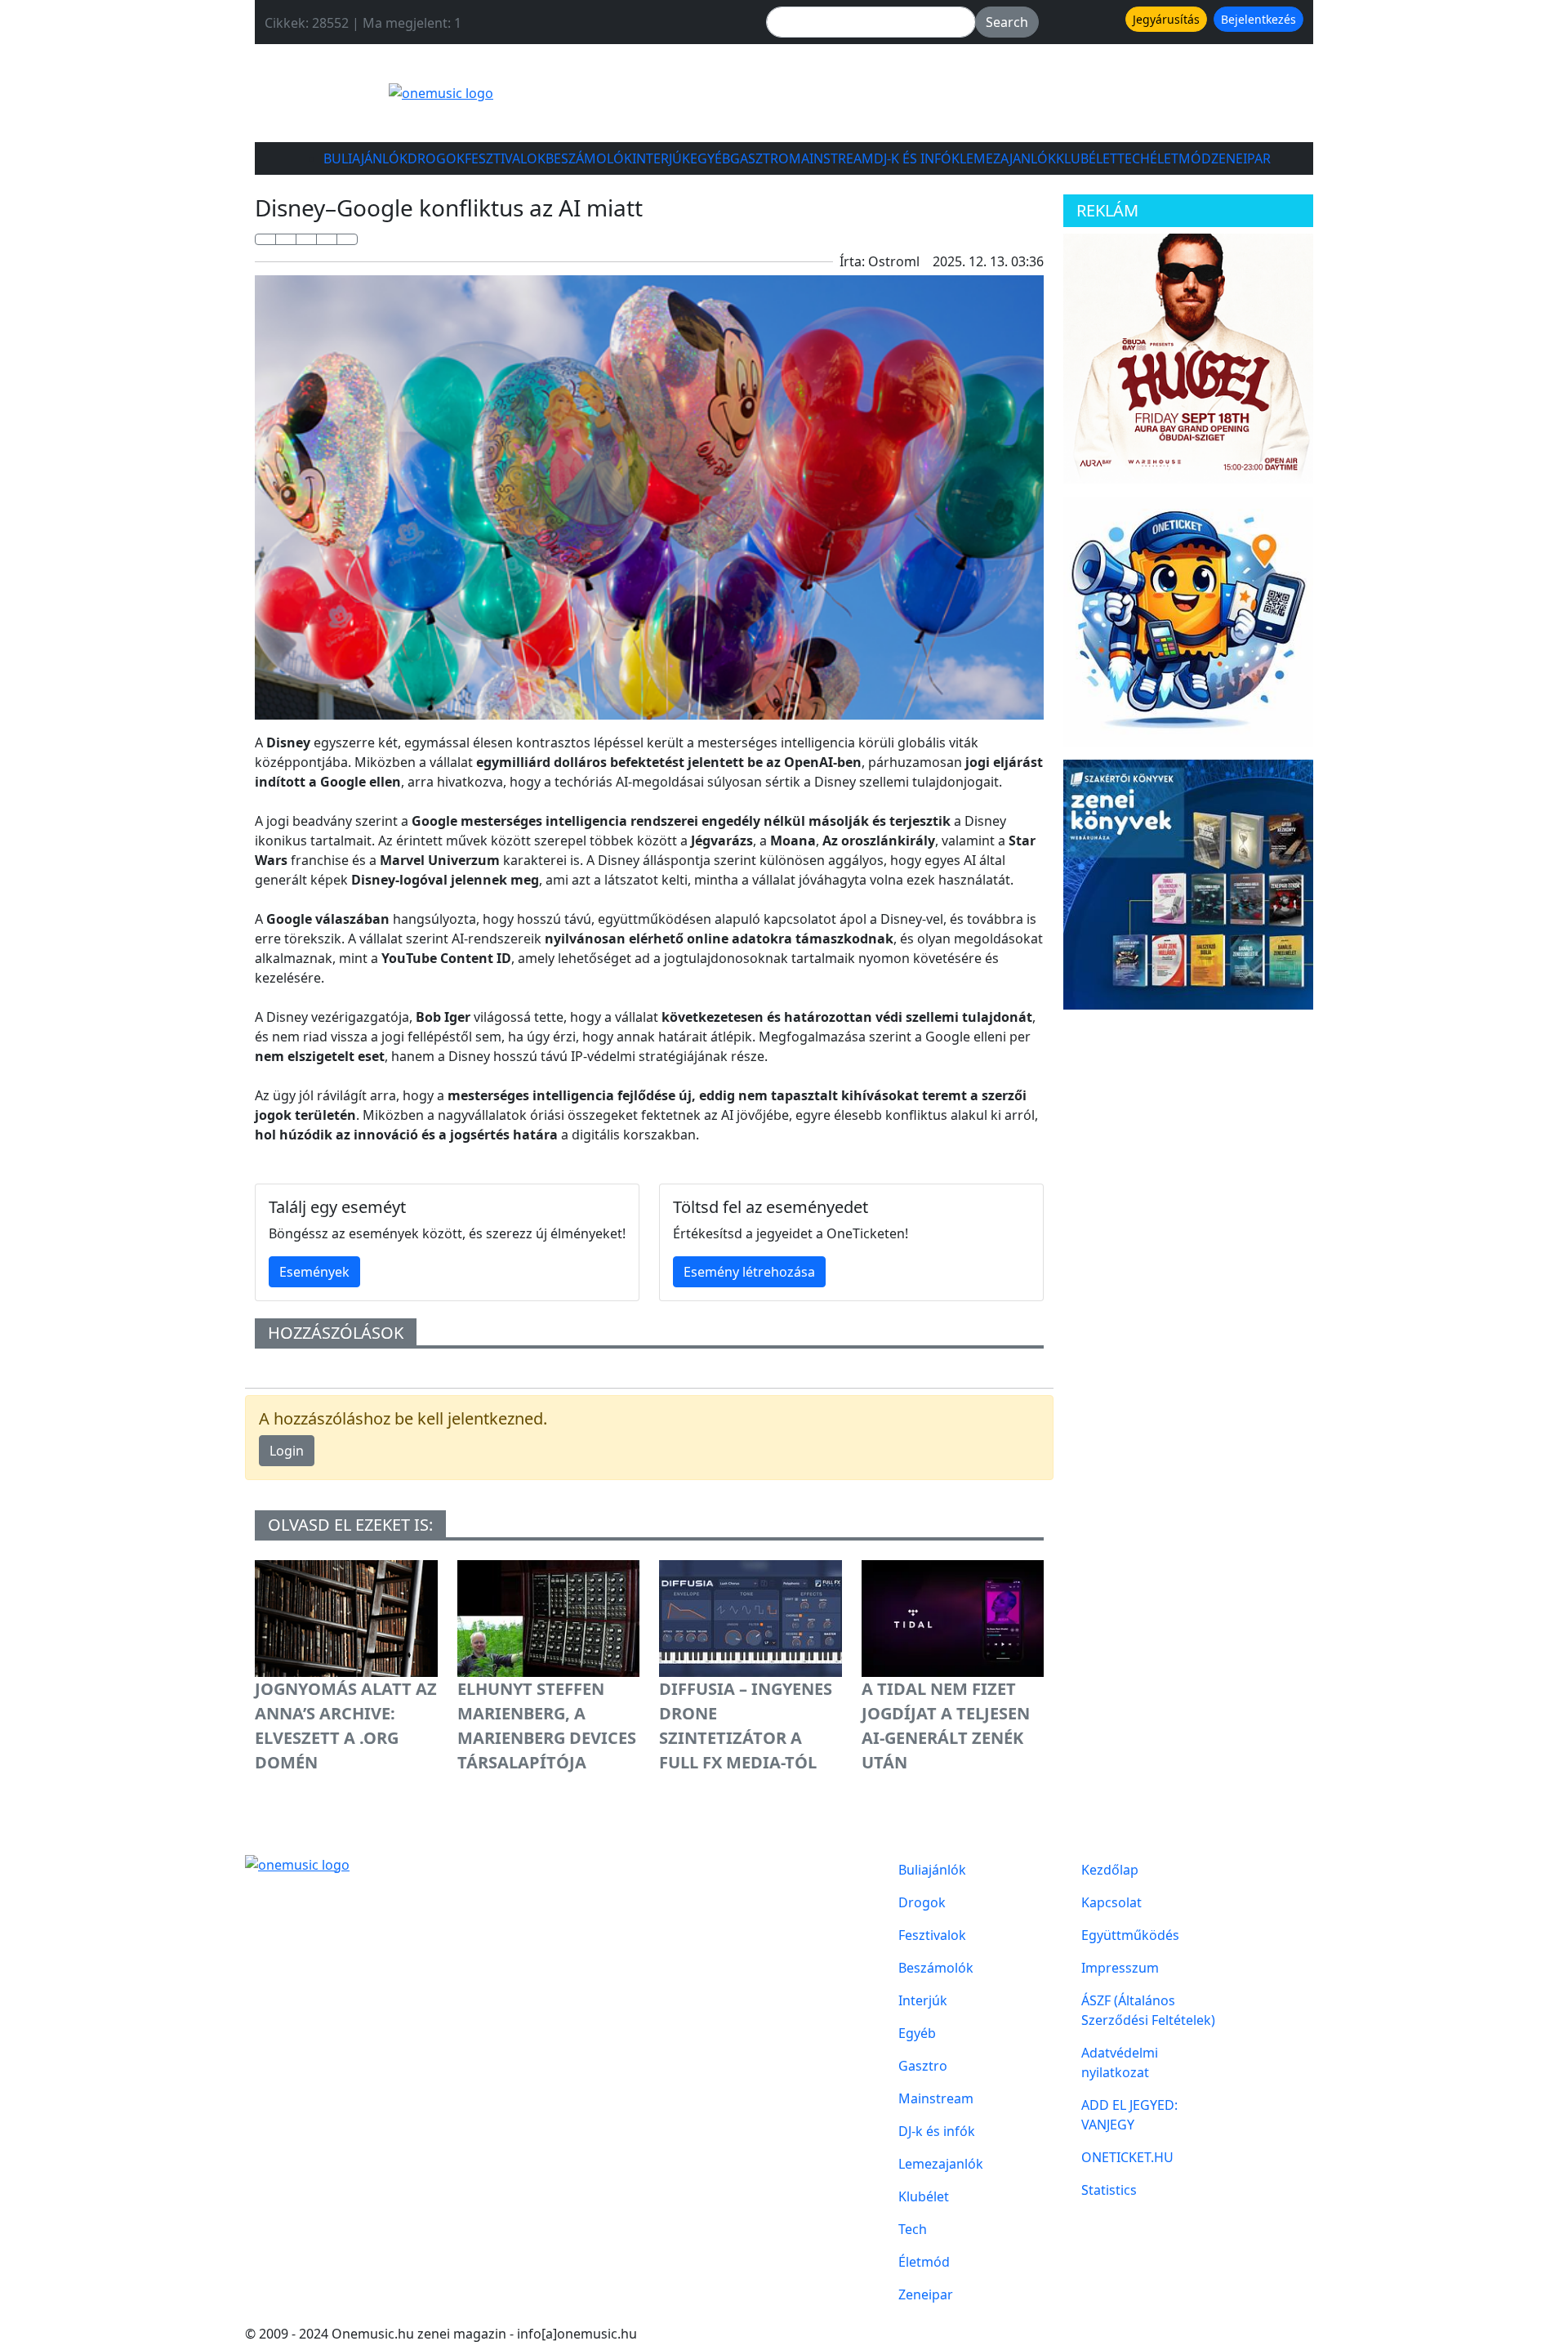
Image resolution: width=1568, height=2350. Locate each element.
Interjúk (661, 158)
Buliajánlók (365, 158)
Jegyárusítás (1166, 19)
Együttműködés (1130, 1935)
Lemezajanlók (1008, 158)
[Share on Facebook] (265, 239)
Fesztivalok (505, 158)
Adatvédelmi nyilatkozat (1120, 2062)
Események (314, 1272)
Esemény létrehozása (749, 1272)
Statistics (1109, 2190)
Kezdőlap (1110, 1870)
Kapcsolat (1111, 1902)
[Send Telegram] (327, 239)
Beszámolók (589, 158)
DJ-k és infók (917, 158)
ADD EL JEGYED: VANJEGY (1129, 2115)
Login (287, 1451)
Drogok (436, 158)
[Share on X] (286, 239)
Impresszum (1120, 1968)
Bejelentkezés (1258, 19)
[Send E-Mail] (347, 239)
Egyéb (710, 158)
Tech (1134, 158)
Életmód (1180, 158)
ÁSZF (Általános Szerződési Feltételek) (1148, 2010)
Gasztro (759, 158)
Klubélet (1087, 158)
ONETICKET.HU (1127, 2157)
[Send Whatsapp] (306, 239)
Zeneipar (1241, 158)
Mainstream (831, 158)
